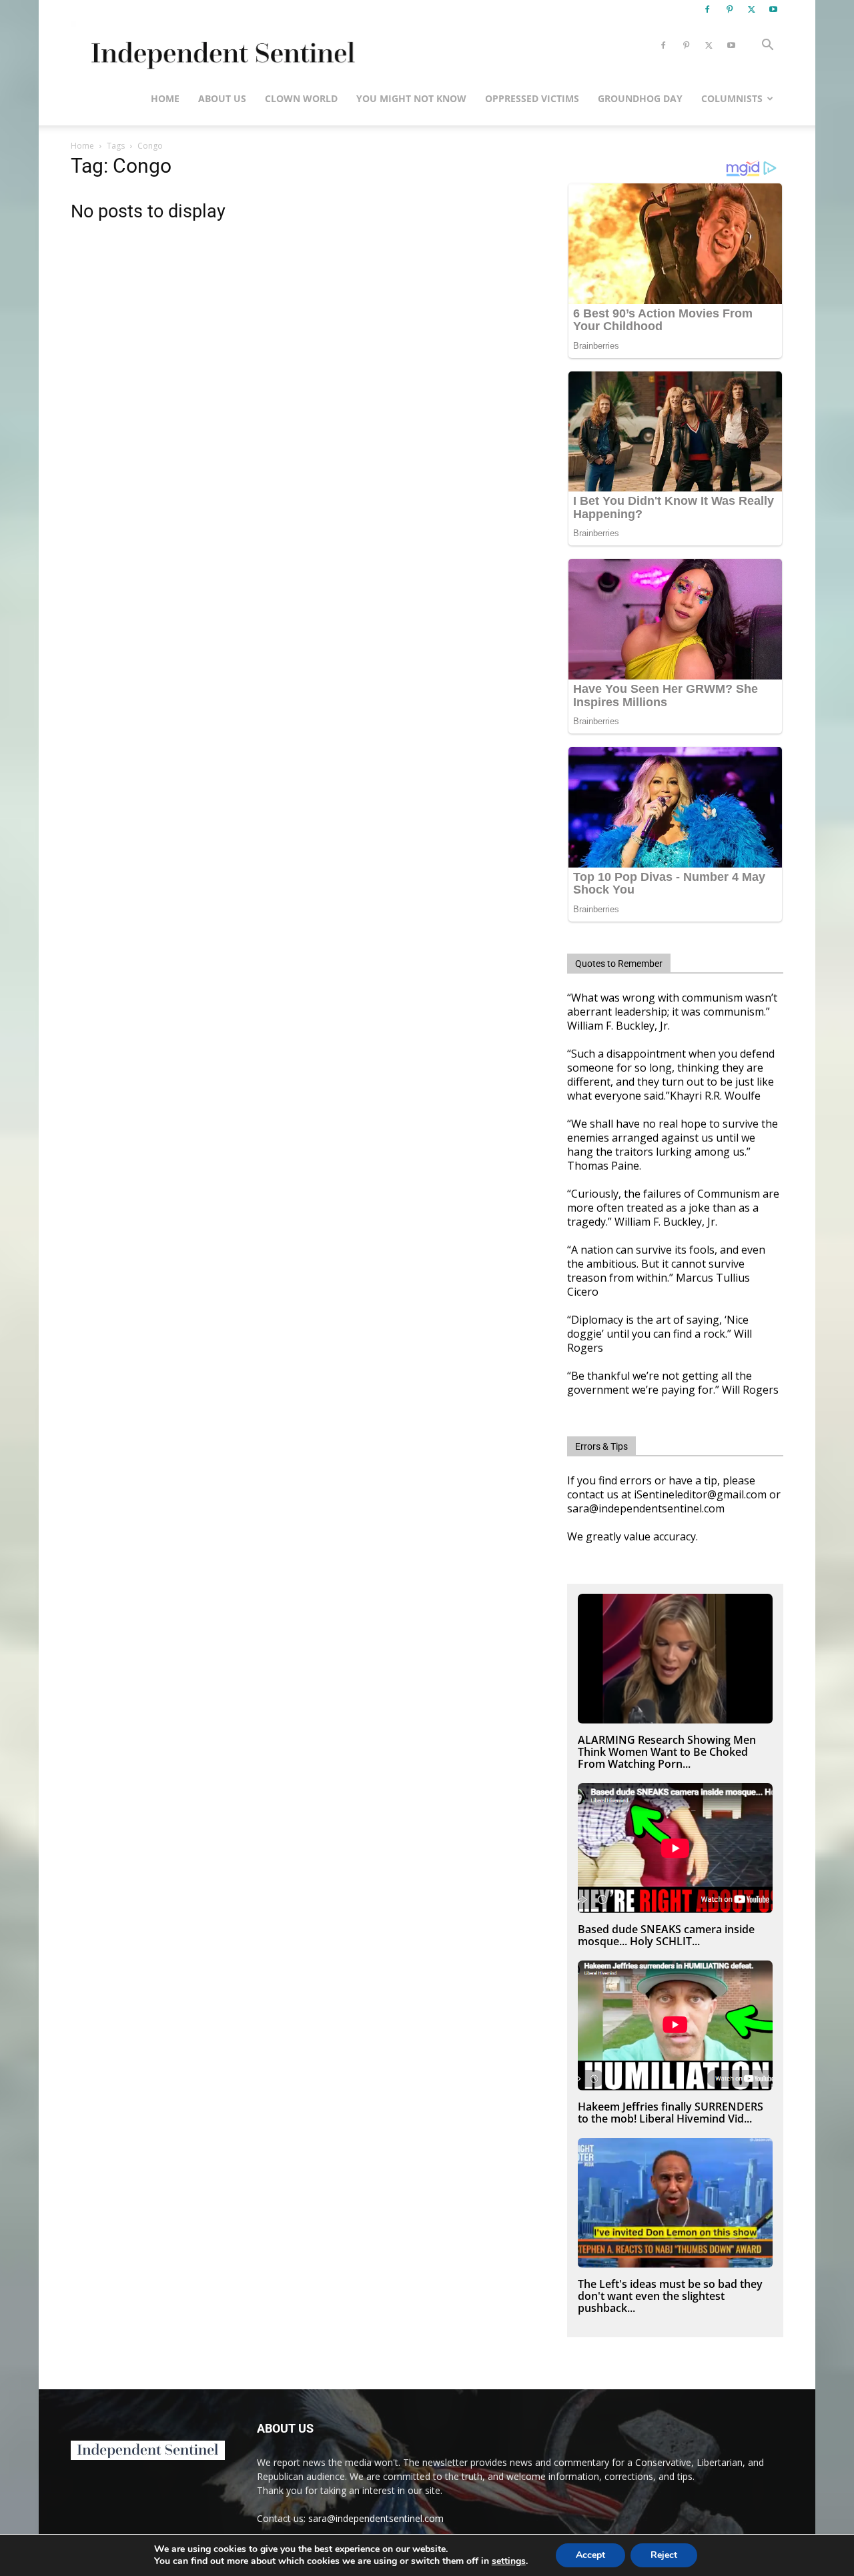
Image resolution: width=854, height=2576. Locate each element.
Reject (664, 2555)
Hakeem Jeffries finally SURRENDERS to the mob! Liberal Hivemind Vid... (671, 2113)
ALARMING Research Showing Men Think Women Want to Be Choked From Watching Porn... (667, 1752)
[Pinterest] (729, 9)
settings (509, 2561)
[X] (751, 9)
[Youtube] (773, 9)
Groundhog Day (640, 98)
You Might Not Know (411, 98)
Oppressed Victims (532, 98)
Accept (590, 2555)
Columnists (732, 98)
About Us (222, 98)
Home (165, 98)
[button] (767, 46)
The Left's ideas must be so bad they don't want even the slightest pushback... (670, 2296)
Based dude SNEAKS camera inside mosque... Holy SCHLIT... (666, 1935)
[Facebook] (707, 9)
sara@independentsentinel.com (376, 2518)
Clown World (301, 98)
